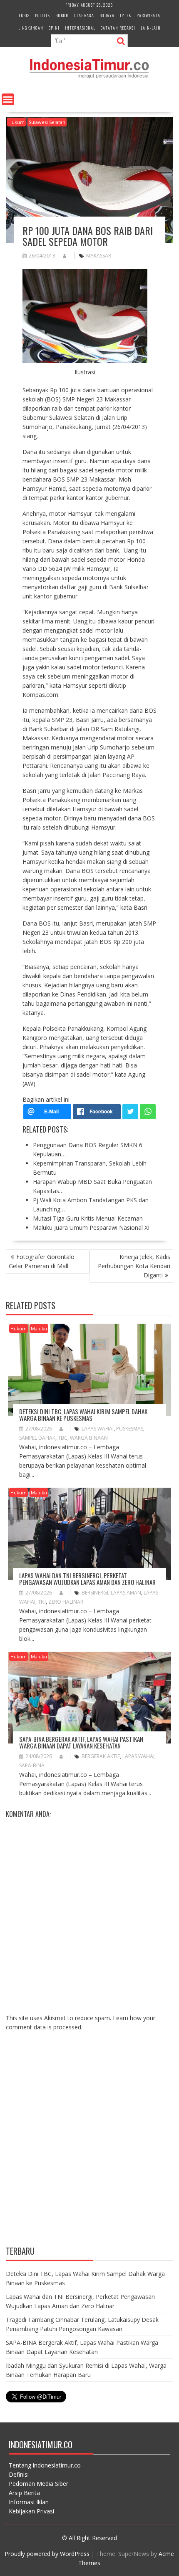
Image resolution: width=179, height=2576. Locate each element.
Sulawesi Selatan (47, 122)
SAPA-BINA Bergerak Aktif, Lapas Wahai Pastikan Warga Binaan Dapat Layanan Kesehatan (81, 1742)
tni (42, 1602)
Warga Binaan (89, 1438)
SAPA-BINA (32, 1765)
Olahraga (84, 15)
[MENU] (8, 99)
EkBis (24, 15)
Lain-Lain (151, 28)
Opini (54, 28)
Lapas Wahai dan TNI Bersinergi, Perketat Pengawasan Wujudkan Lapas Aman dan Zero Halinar (87, 1579)
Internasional (80, 28)
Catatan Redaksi (118, 28)
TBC (63, 1438)
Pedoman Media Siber (39, 2484)
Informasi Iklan (29, 2502)
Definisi (19, 2474)
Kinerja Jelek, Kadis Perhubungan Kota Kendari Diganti (134, 1266)
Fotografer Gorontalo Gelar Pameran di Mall (42, 1261)
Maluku (39, 1328)
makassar (99, 256)
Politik (42, 15)
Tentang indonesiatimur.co (45, 2465)
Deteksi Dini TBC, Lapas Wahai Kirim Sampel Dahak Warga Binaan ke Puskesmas (83, 1415)
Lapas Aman (126, 1593)
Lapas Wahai (98, 1429)
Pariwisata (148, 15)
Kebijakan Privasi (31, 2511)
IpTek (126, 15)
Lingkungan (31, 28)
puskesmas (130, 1429)
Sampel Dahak (37, 1438)
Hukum (62, 15)
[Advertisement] (89, 2145)
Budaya (107, 15)
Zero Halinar (66, 1602)
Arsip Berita (24, 2493)
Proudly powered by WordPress (47, 2554)
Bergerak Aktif (101, 1756)
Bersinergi (95, 1593)
